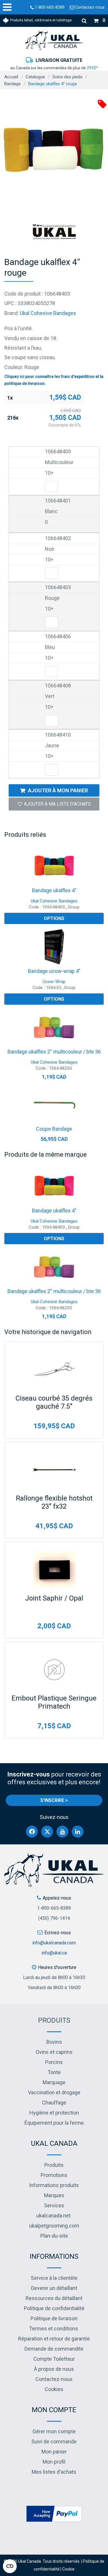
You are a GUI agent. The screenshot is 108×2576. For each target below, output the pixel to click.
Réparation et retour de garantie (54, 2339)
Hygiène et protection (54, 2113)
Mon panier (54, 2452)
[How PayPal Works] (54, 2513)
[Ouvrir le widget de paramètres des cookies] (10, 2566)
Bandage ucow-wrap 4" (54, 971)
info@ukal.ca (54, 1953)
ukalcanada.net (53, 2216)
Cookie (68, 2569)
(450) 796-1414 (54, 1918)
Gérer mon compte (54, 2431)
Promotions (54, 2175)
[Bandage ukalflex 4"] (54, 866)
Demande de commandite (54, 2349)
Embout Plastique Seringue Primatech (54, 1702)
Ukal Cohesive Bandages (48, 313)
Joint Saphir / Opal (54, 1598)
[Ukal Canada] (54, 40)
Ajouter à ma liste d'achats (57, 804)
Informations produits (54, 2185)
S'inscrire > (54, 1800)
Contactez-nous (89, 7)
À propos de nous (54, 2369)
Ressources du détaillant (54, 2298)
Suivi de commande (54, 2441)
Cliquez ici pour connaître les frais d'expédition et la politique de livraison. (54, 380)
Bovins (54, 2042)
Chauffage (54, 2103)
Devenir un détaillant (54, 2288)
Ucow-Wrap (54, 982)
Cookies (54, 2389)
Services (54, 2205)
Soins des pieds (67, 77)
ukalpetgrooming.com (54, 2226)
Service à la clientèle (54, 2278)
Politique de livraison (54, 2318)
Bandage (13, 84)
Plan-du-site (54, 2236)
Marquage (54, 2082)
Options (54, 918)
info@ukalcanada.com (54, 1943)
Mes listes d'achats (54, 2472)
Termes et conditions (54, 2329)
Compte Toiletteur (54, 2359)
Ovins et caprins (54, 2052)
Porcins (54, 2062)
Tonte (54, 2072)
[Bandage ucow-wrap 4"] (54, 947)
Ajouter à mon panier (58, 790)
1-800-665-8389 (49, 7)
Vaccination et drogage (54, 2092)
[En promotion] (102, 104)
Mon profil (54, 2462)
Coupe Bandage (54, 1129)
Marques (54, 2195)
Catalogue (35, 77)
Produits (54, 2020)
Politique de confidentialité (54, 2308)
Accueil (11, 77)
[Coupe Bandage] (54, 1104)
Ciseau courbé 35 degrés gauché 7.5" (54, 1402)
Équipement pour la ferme (54, 2123)
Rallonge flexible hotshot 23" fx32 (54, 1502)
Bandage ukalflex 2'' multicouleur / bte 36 (54, 1052)
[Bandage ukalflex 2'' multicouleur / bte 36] (54, 1027)
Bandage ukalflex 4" (54, 890)
